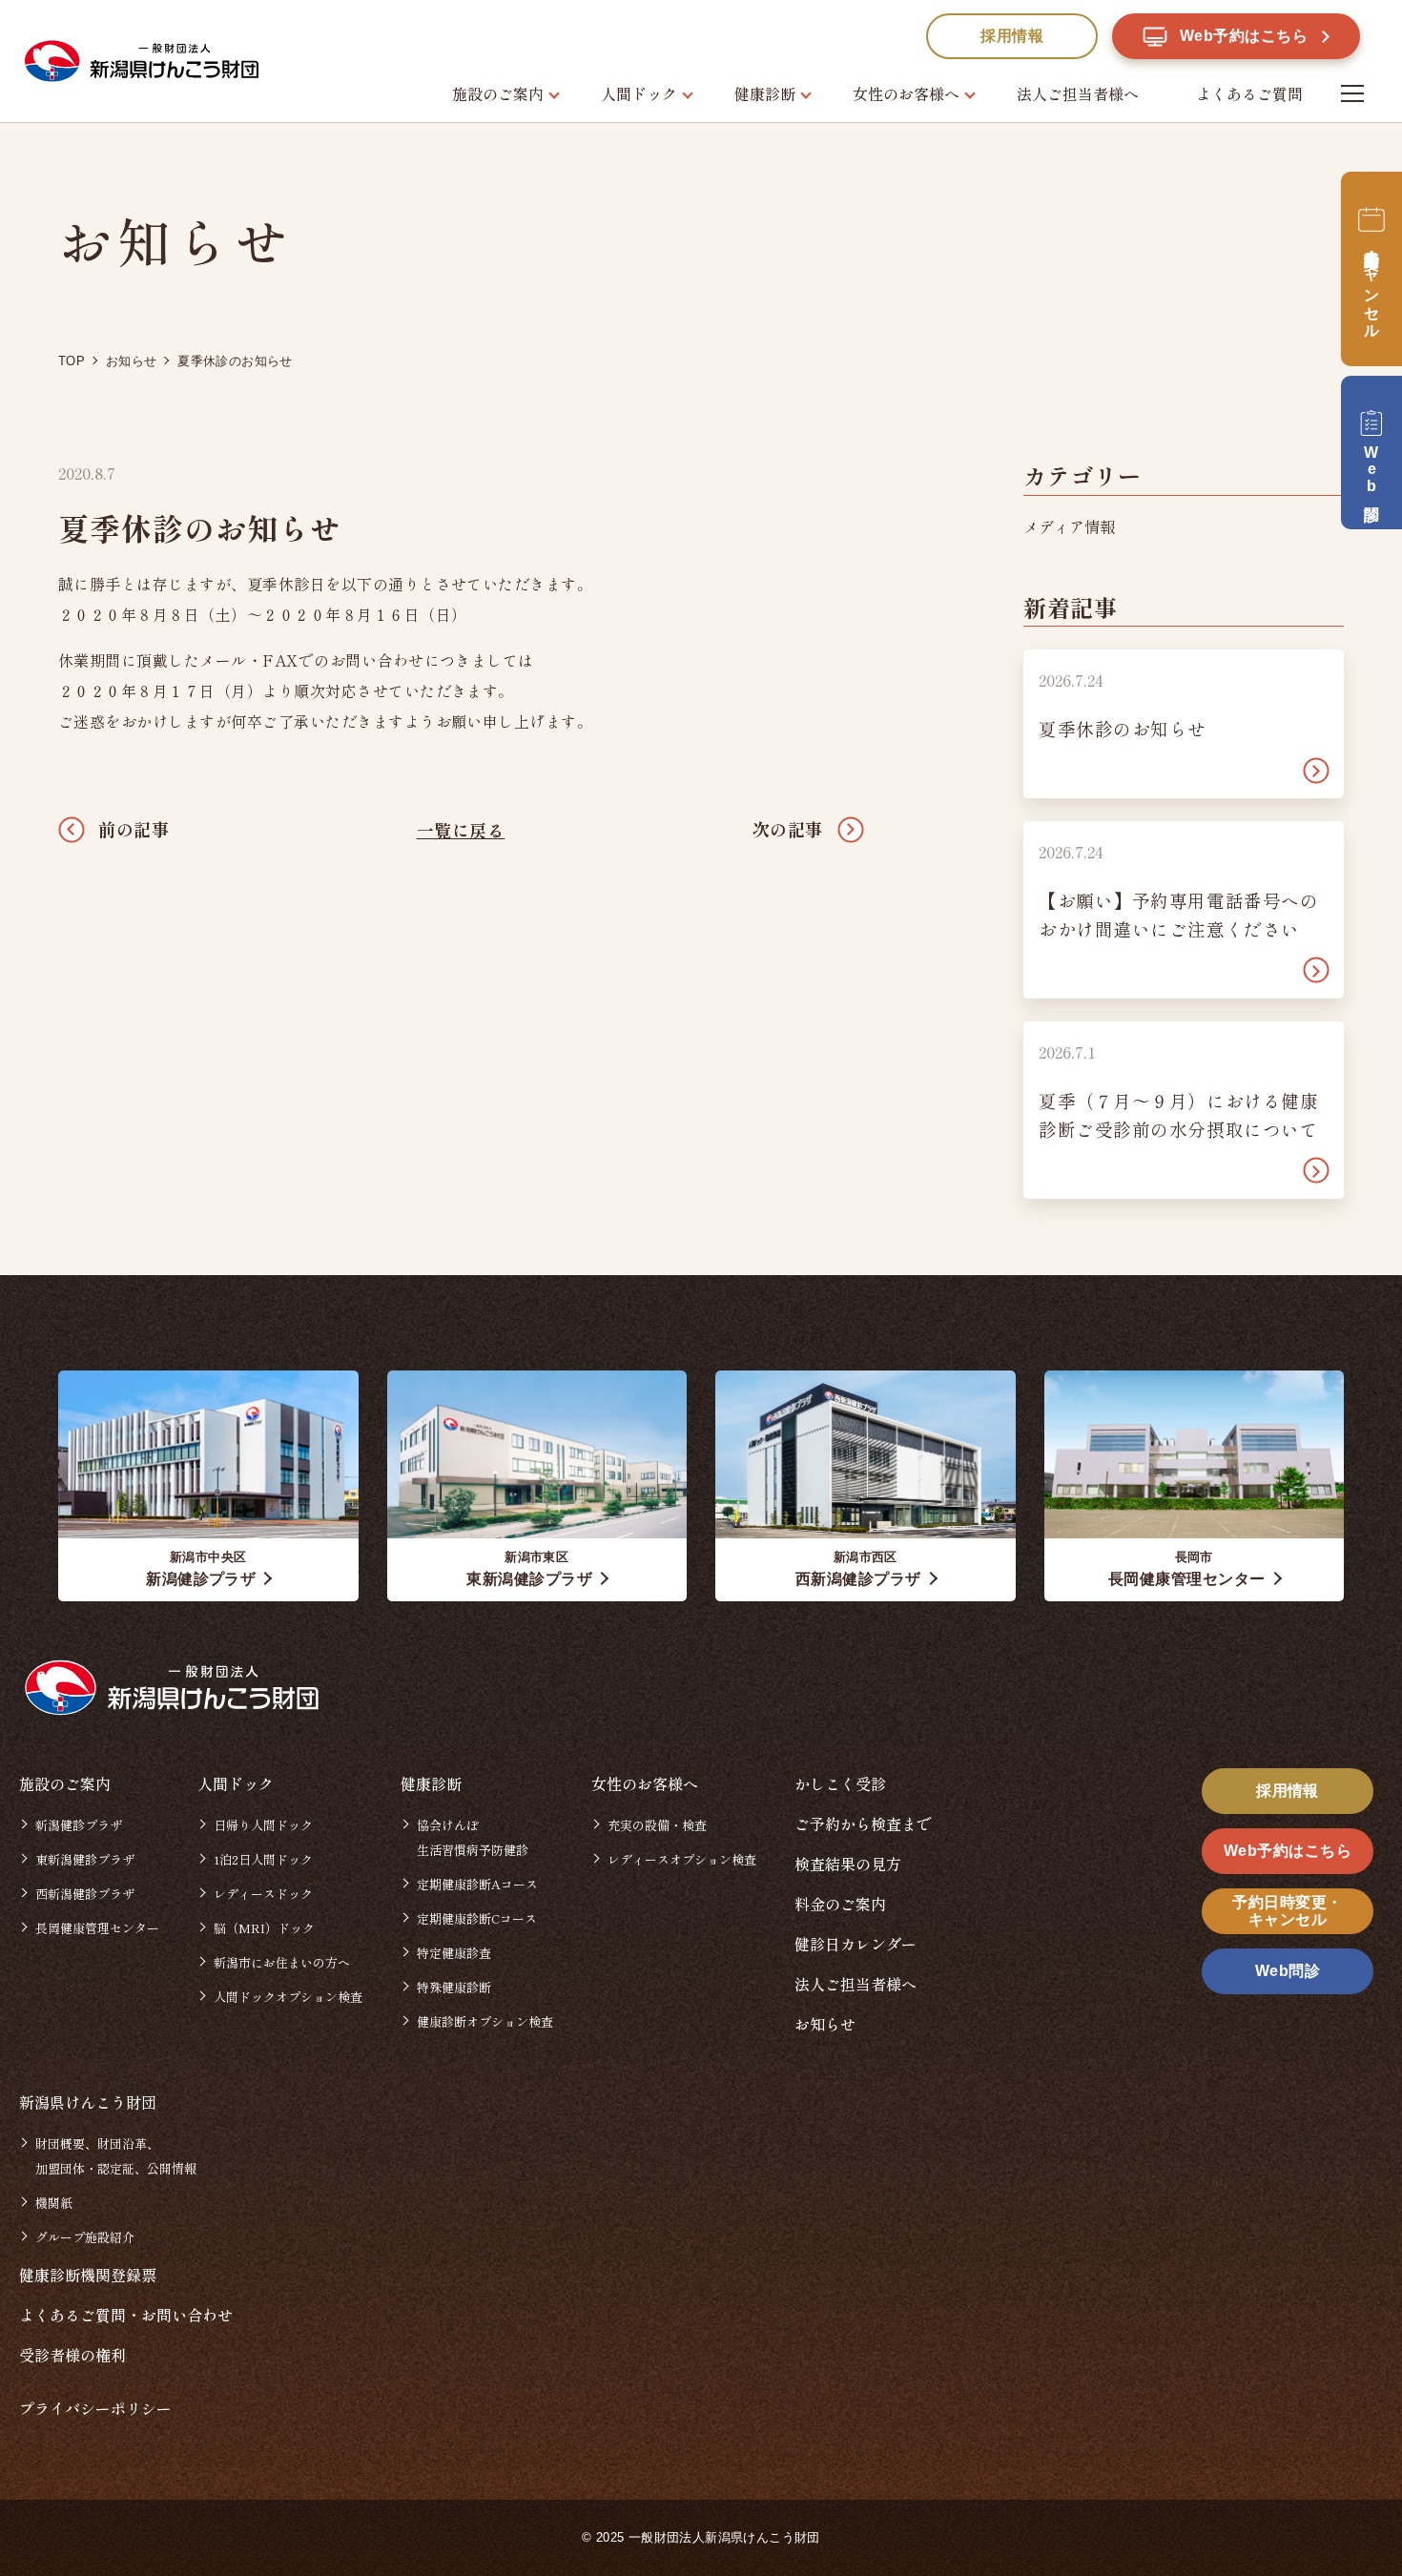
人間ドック (639, 93)
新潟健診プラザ (79, 1825)
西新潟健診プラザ (85, 1894)
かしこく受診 (840, 1783)
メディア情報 (1069, 526)
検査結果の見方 (848, 1864)
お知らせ (825, 2024)
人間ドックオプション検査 (288, 1997)
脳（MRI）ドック (264, 1928)
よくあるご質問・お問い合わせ (126, 2315)
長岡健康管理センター (97, 1928)
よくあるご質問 (1249, 93)
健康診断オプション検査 (485, 2021)
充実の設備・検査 (657, 1825)
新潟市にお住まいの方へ (282, 1962)
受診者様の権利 (72, 2355)
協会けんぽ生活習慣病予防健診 (473, 1837)
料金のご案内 (840, 1904)
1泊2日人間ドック (263, 1859)
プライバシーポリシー (95, 2408)
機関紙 (54, 2203)
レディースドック (263, 1894)
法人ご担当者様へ (1078, 93)
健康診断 (765, 93)
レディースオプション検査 (682, 1859)
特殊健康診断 (454, 1987)
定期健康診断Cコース (477, 1918)
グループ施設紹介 (85, 2237)
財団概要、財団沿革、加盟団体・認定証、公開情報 (116, 2156)
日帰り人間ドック (263, 1825)
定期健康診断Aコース (477, 1884)
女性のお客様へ (906, 93)
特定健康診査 (454, 1953)
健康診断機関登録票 (88, 2275)
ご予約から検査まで (863, 1824)
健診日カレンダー (856, 1944)
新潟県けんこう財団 (88, 2102)
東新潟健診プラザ (85, 1859)
